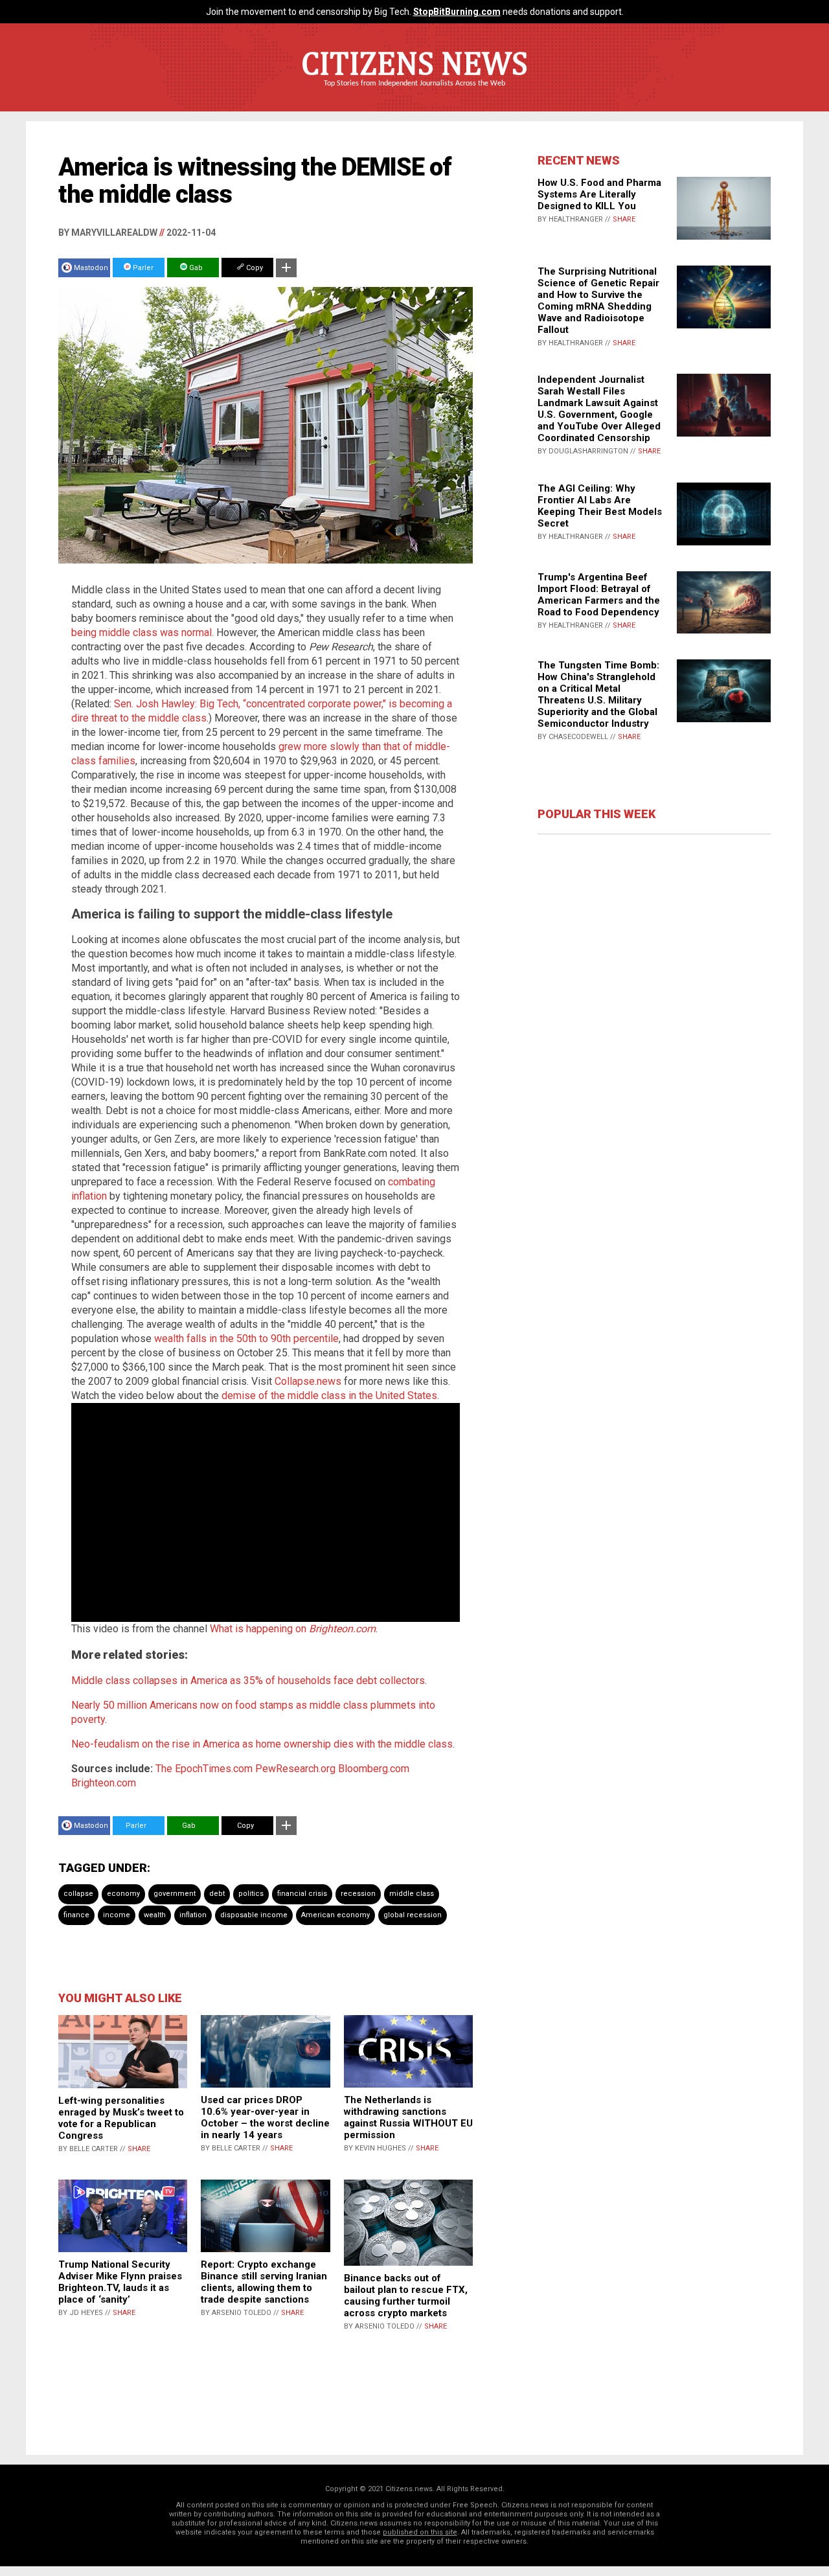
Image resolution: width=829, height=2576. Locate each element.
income (117, 1915)
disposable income (254, 1915)
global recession (413, 1915)
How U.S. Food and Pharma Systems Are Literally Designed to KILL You (599, 194)
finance (76, 1915)
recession (358, 1894)
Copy (254, 268)
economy (123, 1894)
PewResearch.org (295, 1769)
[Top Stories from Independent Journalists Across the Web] (414, 93)
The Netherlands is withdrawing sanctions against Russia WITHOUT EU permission (408, 2117)
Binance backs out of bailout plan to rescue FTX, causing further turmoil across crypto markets (406, 2296)
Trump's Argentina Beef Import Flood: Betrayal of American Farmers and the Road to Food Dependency (599, 595)
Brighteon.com (104, 1783)
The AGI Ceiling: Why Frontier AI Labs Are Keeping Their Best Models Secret (600, 506)
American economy (335, 1915)
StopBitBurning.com (457, 12)
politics (251, 1894)
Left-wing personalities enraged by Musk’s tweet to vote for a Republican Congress (121, 2118)
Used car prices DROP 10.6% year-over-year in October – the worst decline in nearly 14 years (265, 2117)
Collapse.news (308, 1381)
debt (217, 1894)
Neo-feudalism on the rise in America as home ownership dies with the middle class (262, 1744)
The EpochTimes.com (204, 1769)
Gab (195, 268)
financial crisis (302, 1894)
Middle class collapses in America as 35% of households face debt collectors (248, 1681)
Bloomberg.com (374, 1769)
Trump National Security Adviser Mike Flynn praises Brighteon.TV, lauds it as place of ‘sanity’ (120, 2282)
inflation (193, 1915)
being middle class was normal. (142, 633)
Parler (142, 268)
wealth (155, 1915)
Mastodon (91, 268)
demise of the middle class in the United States (329, 1396)
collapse (78, 1894)
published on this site (420, 2532)
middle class (412, 1894)
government (175, 1894)
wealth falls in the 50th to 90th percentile (246, 1339)
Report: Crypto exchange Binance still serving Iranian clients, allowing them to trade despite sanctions (264, 2282)
